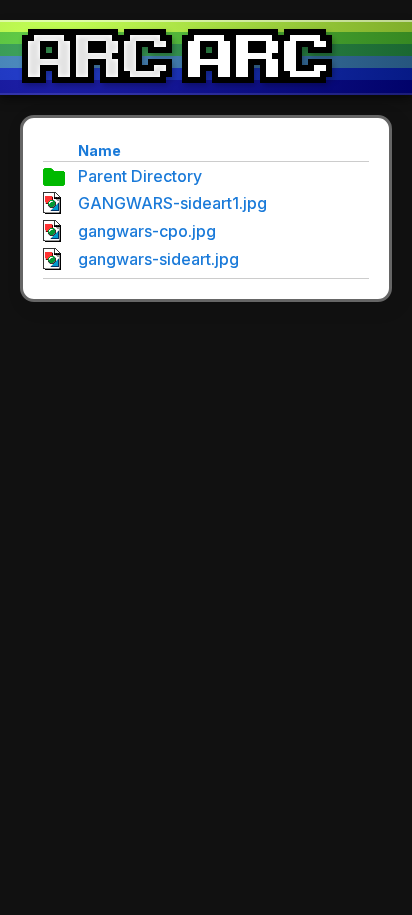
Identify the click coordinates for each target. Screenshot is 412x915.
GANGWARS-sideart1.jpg (172, 203)
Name (99, 150)
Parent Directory (140, 176)
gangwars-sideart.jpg (158, 259)
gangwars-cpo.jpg (147, 231)
